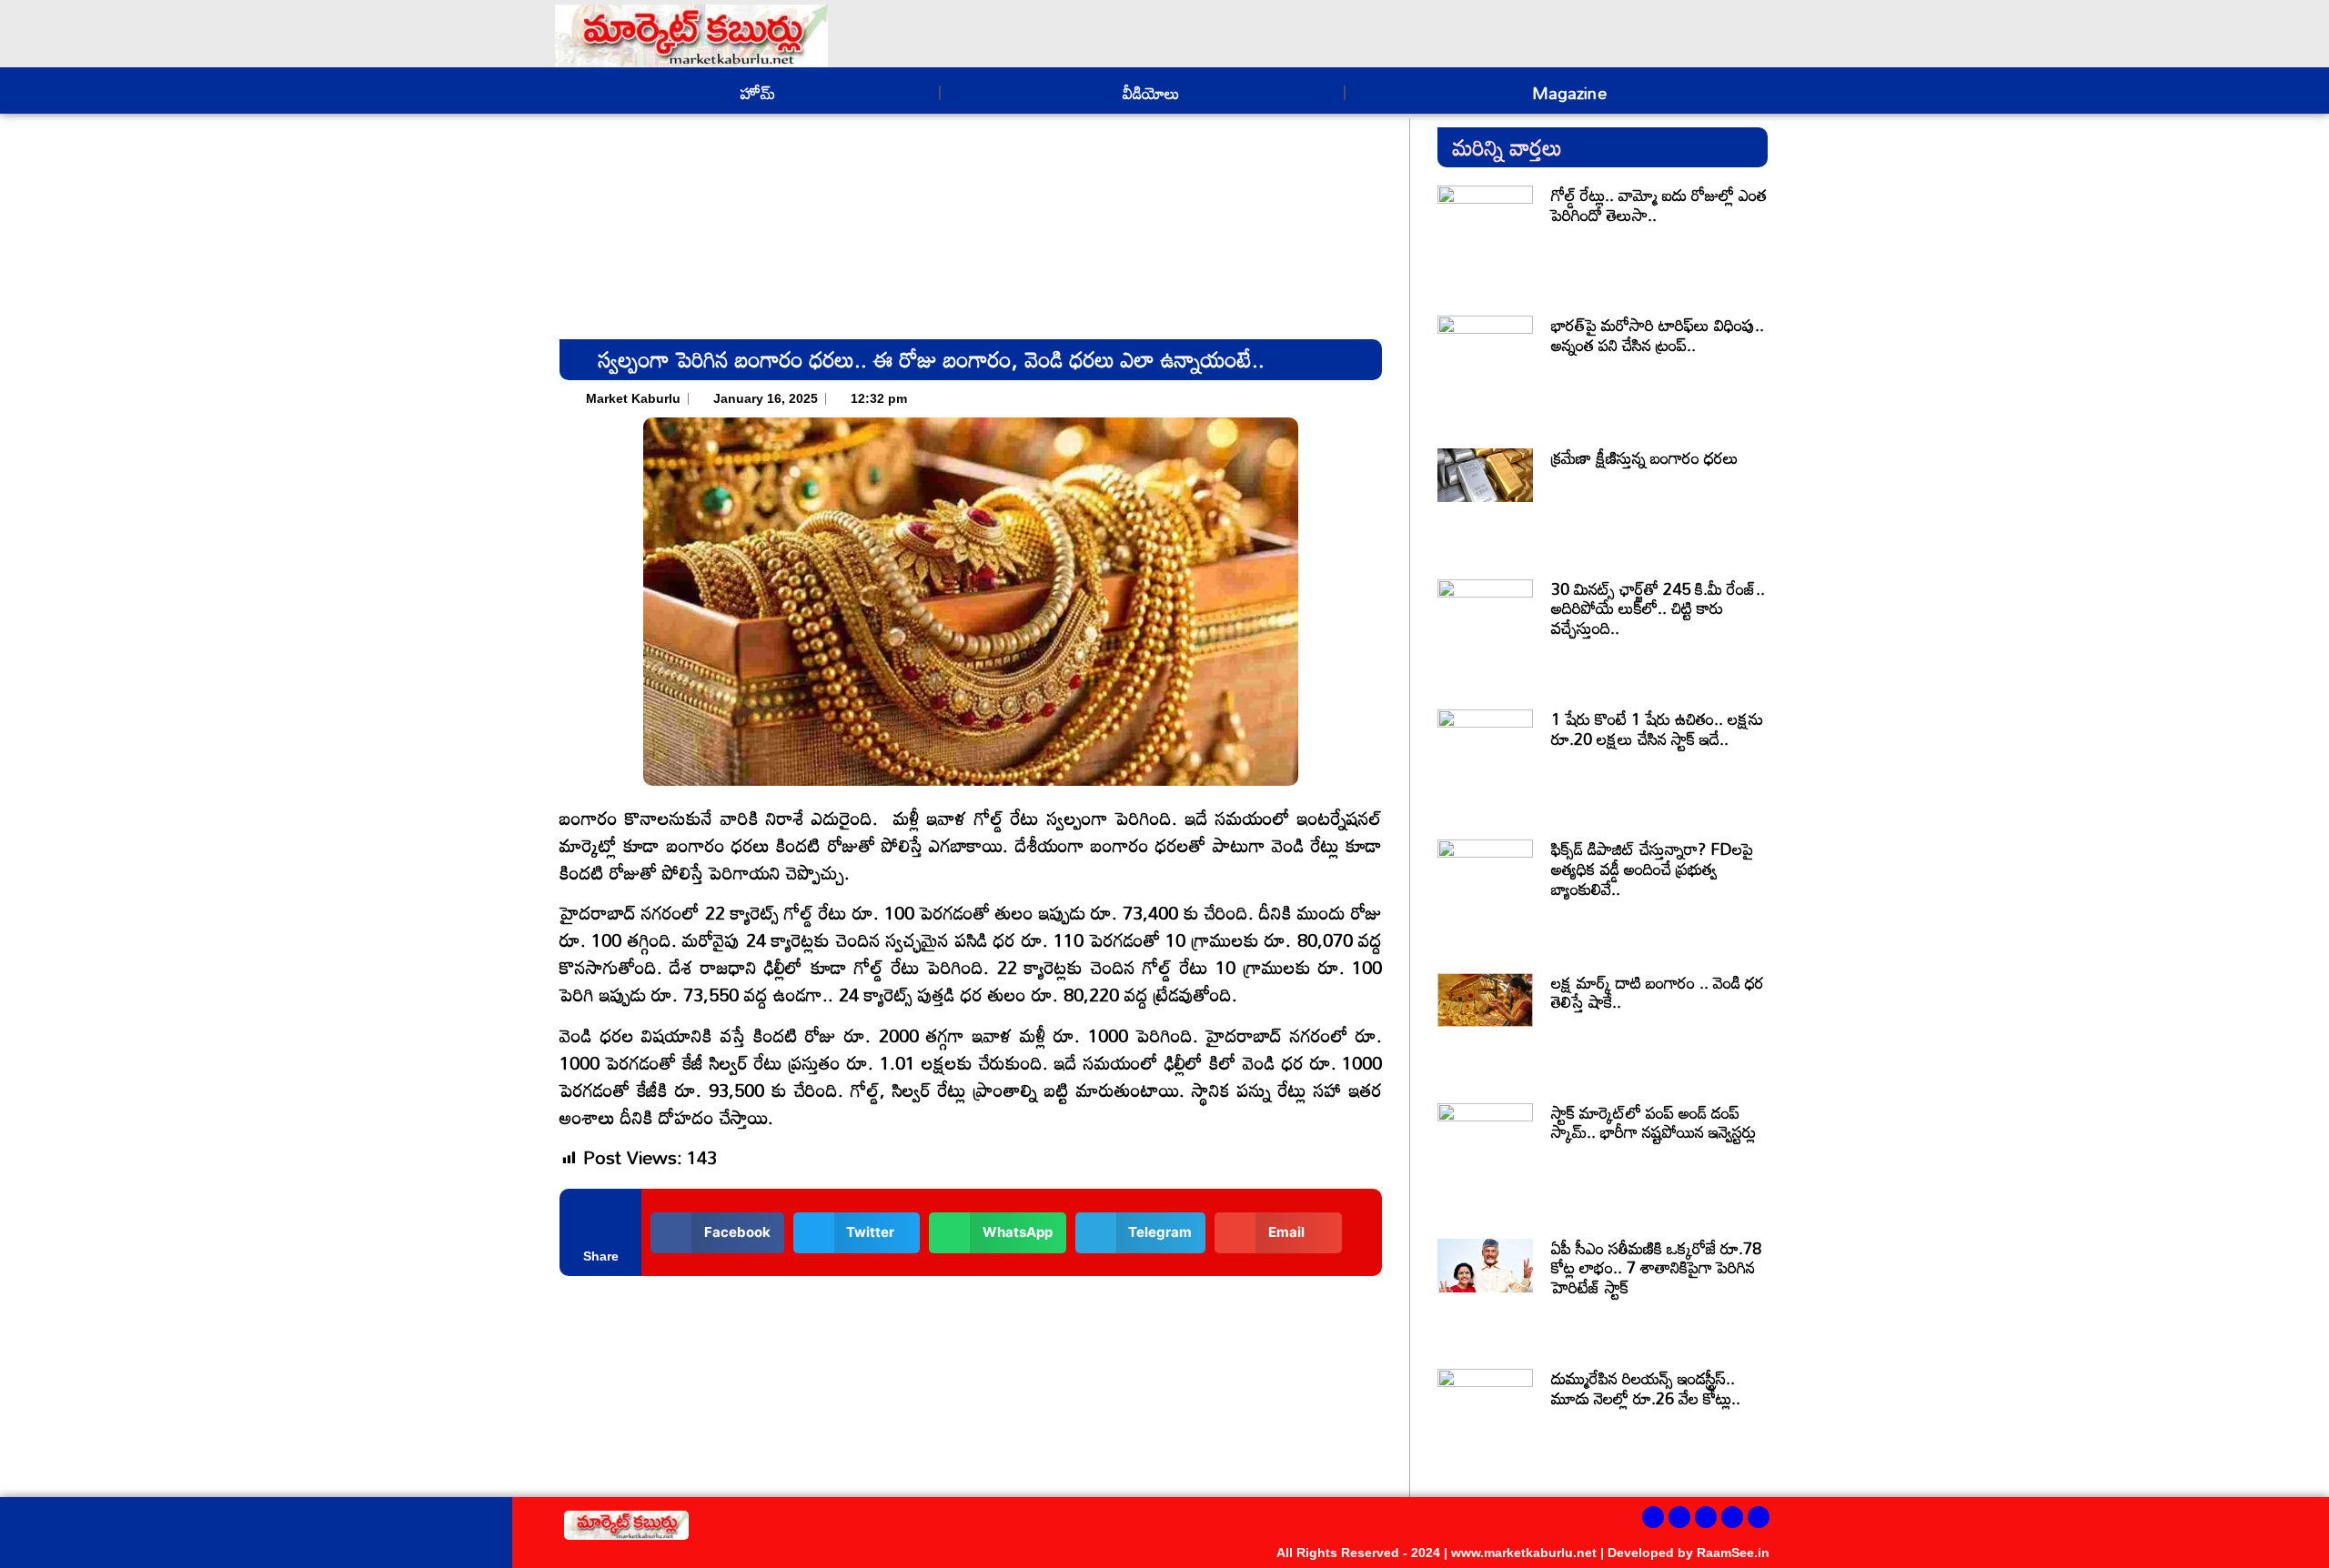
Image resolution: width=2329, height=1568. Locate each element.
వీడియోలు (1149, 93)
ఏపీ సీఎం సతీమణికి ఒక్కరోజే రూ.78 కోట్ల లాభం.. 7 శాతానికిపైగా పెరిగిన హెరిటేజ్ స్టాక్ (1656, 1267)
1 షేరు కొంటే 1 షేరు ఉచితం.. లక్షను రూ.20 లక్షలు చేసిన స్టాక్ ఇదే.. (1657, 729)
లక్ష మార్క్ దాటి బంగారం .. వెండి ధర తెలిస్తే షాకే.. (1658, 992)
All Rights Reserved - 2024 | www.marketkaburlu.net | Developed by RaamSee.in (1523, 1553)
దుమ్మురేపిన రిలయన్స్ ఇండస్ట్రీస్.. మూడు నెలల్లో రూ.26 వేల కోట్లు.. (1646, 1388)
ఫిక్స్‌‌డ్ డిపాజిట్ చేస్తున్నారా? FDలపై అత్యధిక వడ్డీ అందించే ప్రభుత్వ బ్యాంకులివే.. (1652, 868)
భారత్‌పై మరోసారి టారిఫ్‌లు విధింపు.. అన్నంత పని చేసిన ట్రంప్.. (1658, 335)
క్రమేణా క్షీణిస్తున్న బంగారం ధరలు (1645, 457)
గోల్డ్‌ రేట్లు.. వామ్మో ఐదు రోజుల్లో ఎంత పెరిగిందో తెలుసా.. (1659, 205)
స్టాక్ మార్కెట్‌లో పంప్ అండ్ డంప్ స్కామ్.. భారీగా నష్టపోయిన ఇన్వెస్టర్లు (1653, 1122)
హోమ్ (755, 93)
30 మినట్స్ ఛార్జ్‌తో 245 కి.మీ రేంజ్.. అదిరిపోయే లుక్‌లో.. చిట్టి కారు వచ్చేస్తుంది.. (1658, 608)
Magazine (1565, 93)
